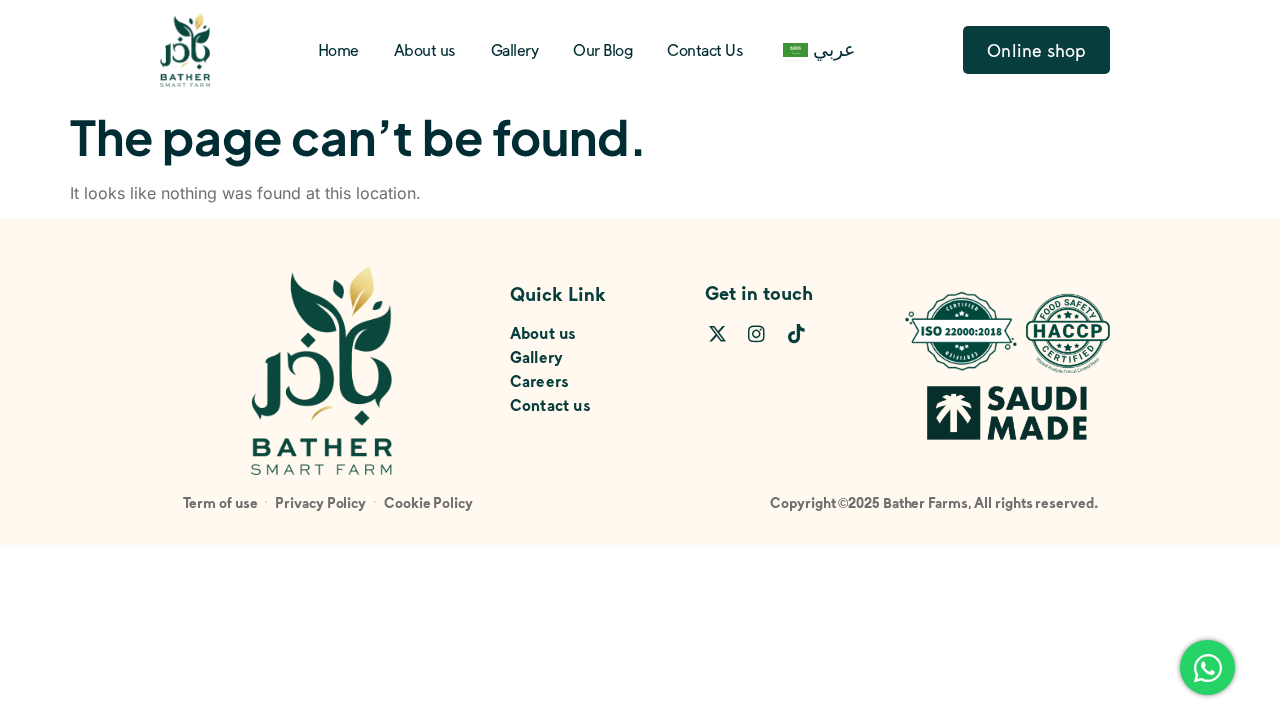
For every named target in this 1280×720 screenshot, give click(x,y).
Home (338, 49)
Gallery (515, 49)
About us (425, 49)
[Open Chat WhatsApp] (1207, 667)
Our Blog (602, 49)
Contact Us (705, 49)
